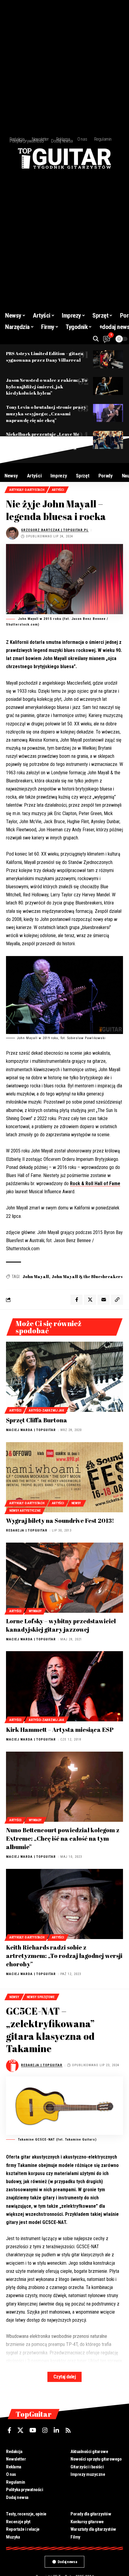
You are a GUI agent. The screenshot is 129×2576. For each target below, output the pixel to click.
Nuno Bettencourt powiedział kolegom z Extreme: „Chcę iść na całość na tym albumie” (63, 1838)
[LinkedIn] (56, 2430)
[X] (20, 2430)
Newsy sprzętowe (41, 1997)
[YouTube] (33, 2430)
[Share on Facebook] (76, 1300)
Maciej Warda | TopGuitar (31, 1430)
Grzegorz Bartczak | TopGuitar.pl (55, 530)
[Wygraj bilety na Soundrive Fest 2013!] (64, 1477)
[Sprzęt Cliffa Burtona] (64, 1377)
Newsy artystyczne (25, 1511)
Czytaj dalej (64, 2377)
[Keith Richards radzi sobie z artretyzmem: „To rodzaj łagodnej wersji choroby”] (64, 1904)
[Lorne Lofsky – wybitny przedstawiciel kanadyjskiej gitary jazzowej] (64, 1578)
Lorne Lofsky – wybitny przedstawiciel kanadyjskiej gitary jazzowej (61, 1625)
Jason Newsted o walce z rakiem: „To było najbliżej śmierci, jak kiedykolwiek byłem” (46, 387)
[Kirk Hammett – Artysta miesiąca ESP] (64, 1686)
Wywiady (35, 1611)
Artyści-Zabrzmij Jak (46, 1411)
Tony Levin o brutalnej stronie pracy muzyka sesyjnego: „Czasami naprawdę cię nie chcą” (46, 414)
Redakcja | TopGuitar (27, 1530)
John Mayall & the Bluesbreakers (87, 1276)
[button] (96, 339)
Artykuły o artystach (27, 490)
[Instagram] (45, 2430)
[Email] (103, 1300)
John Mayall (36, 1276)
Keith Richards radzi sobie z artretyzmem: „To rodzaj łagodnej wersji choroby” (64, 1956)
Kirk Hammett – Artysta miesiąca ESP (60, 1730)
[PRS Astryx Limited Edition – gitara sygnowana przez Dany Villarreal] (108, 359)
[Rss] (68, 2430)
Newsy (76, 1503)
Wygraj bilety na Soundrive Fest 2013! (60, 1521)
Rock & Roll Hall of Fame (95, 1183)
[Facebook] (9, 2430)
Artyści (58, 490)
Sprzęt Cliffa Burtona (37, 1420)
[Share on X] (90, 1300)
